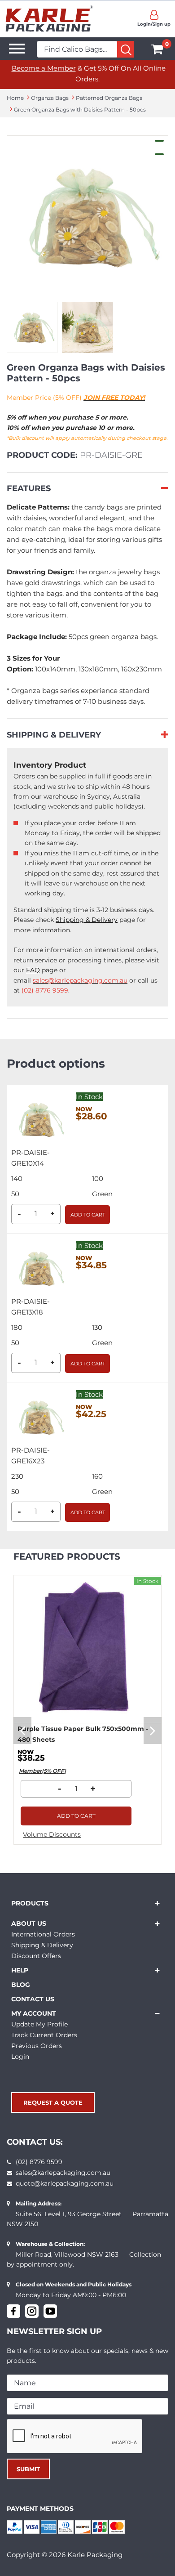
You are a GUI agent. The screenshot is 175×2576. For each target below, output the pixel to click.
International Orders (43, 1934)
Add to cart (88, 1215)
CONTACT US (33, 1999)
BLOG (21, 1985)
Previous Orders (37, 2046)
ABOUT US (29, 1923)
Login (20, 2057)
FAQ (33, 970)
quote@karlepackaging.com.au (65, 2183)
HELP (20, 1970)
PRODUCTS (30, 1903)
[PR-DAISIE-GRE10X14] (39, 1118)
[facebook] (13, 2311)
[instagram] (32, 2311)
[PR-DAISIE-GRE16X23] (39, 1416)
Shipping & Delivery (87, 920)
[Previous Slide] (22, 1731)
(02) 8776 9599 (39, 2162)
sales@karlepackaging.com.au (63, 2173)
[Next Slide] (153, 1731)
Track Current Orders (44, 2035)
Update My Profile (39, 2024)
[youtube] (50, 2311)
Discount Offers (36, 1956)
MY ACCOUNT (34, 2013)
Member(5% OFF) (42, 1771)
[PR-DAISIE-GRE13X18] (39, 1267)
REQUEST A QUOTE (53, 2102)
